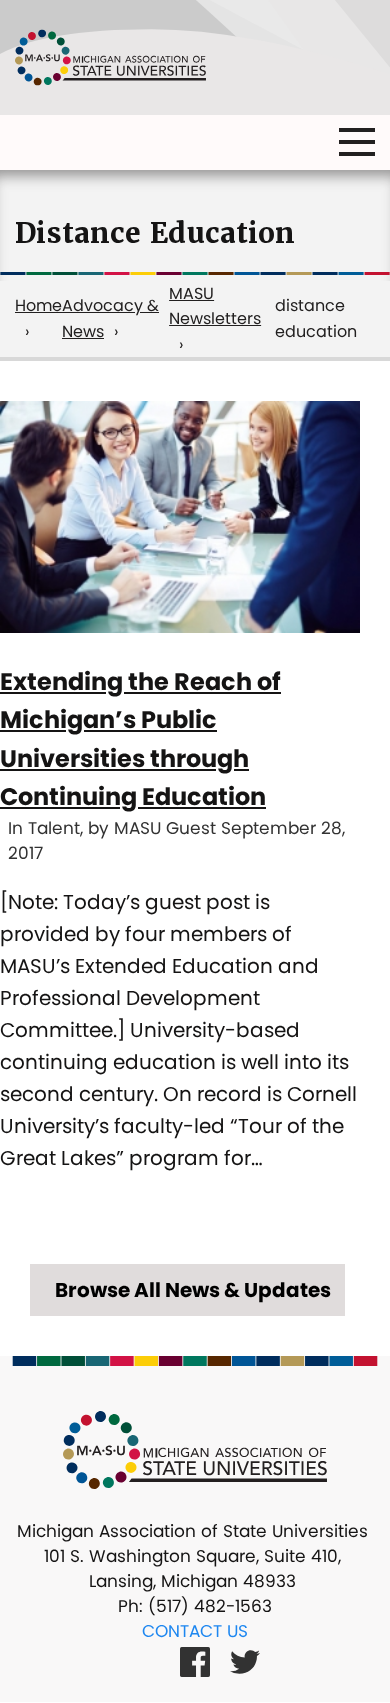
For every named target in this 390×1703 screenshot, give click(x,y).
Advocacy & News (110, 318)
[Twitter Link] (245, 1660)
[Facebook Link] (195, 1660)
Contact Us (195, 1631)
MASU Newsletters (215, 306)
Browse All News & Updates (193, 1290)
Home (38, 305)
